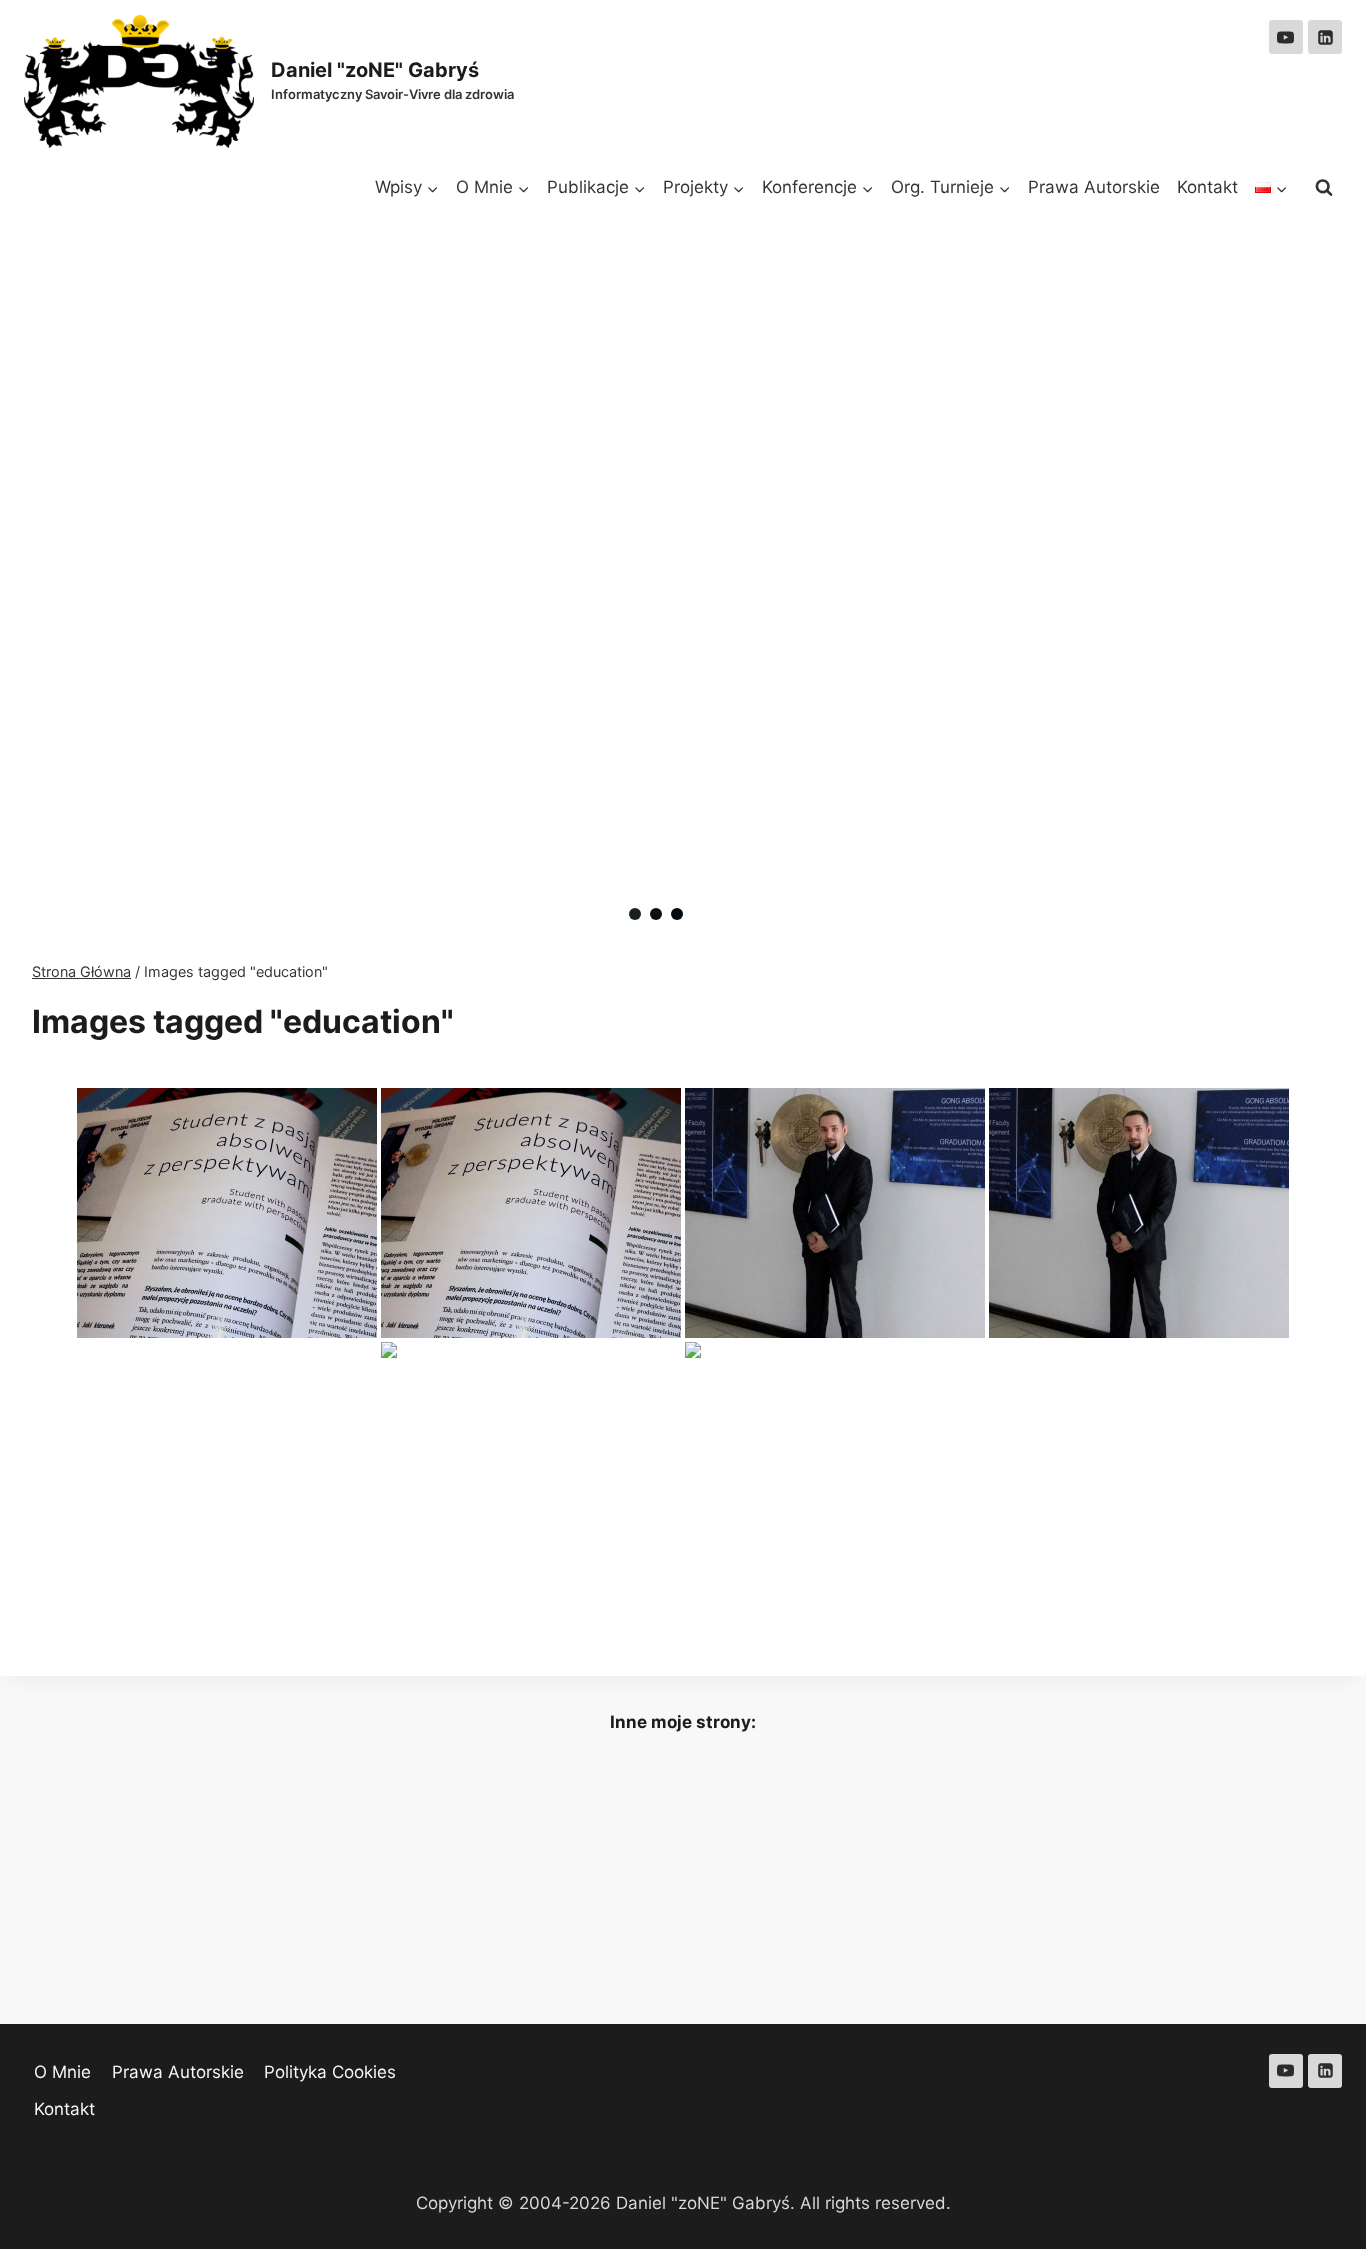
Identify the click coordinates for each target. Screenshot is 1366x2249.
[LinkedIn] (1325, 37)
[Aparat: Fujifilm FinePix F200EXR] (531, 1213)
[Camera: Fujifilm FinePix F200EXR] (227, 1213)
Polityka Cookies (330, 2072)
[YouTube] (1286, 37)
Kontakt (1207, 187)
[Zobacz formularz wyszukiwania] (1324, 188)
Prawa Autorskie (1094, 187)
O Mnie (62, 2072)
